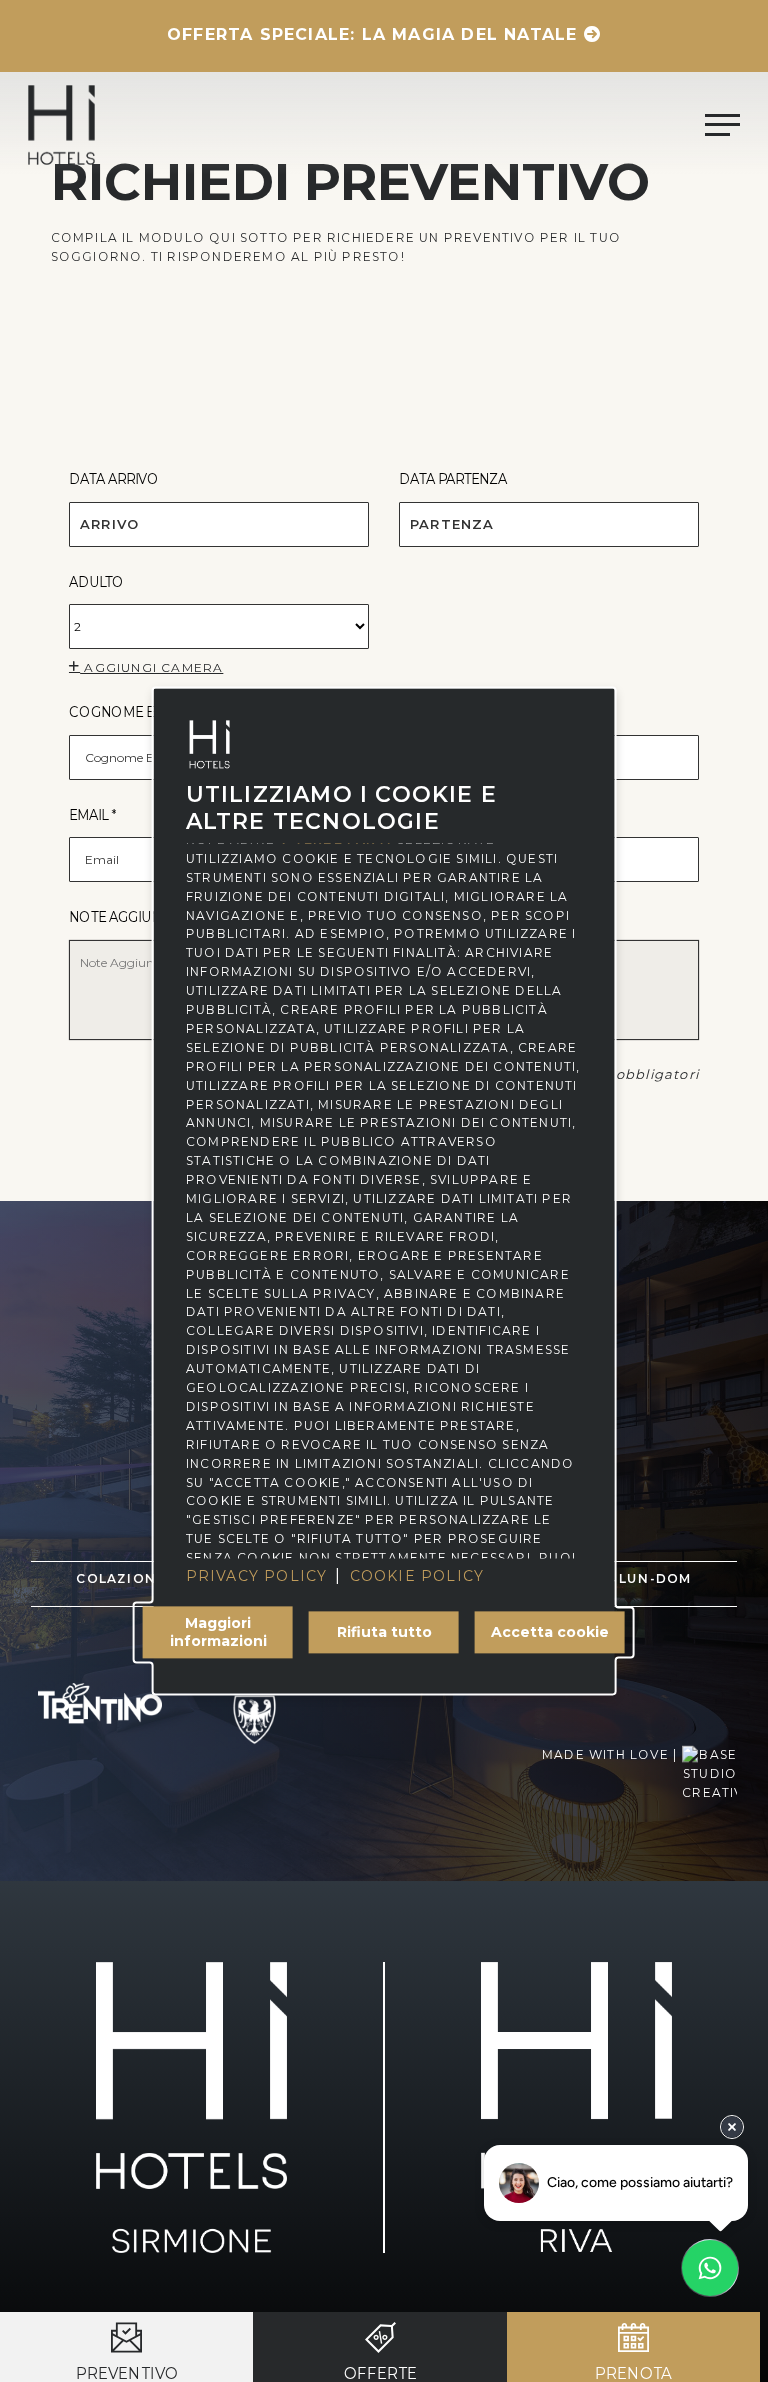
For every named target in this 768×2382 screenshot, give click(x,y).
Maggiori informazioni (218, 1632)
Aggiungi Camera (151, 667)
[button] (722, 125)
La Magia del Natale (470, 34)
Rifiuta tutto (384, 1632)
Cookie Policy (417, 1576)
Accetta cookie (550, 1632)
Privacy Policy (257, 1576)
